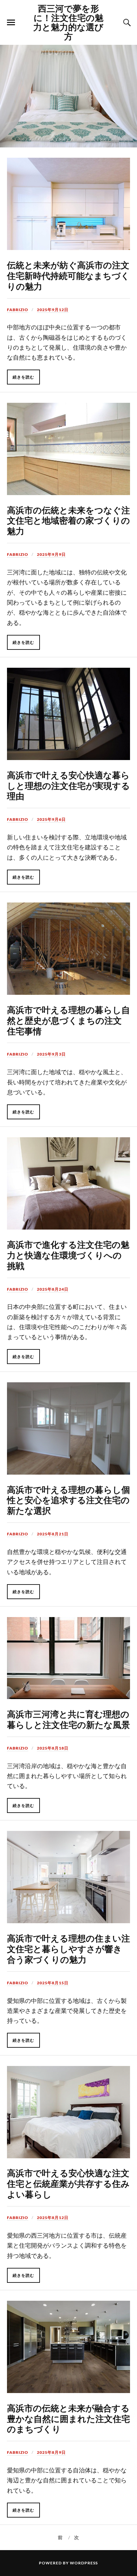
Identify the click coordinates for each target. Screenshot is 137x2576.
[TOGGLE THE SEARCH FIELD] (126, 23)
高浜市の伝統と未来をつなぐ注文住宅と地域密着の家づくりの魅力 (68, 520)
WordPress (84, 2563)
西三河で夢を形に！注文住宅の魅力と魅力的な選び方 (68, 22)
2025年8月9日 (51, 2452)
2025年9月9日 (51, 554)
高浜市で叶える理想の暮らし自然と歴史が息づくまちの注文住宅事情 (68, 1020)
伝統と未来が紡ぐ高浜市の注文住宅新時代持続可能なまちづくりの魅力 (68, 275)
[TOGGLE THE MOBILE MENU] (11, 23)
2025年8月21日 (53, 1534)
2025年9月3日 (51, 1054)
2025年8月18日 (53, 1748)
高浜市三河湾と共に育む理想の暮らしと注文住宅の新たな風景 (68, 1719)
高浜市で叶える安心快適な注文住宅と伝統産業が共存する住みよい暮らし (68, 2183)
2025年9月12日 (53, 310)
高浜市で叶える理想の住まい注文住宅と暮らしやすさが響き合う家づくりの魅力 (68, 1948)
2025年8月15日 (53, 1983)
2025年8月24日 (53, 1289)
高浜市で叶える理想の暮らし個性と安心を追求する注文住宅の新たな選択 (68, 1500)
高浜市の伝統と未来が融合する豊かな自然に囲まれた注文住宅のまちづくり (68, 2418)
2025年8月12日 (53, 2218)
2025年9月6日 (51, 819)
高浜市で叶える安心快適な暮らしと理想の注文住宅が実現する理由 (68, 785)
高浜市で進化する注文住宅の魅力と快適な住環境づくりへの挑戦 (68, 1255)
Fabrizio (18, 310)
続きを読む (23, 377)
